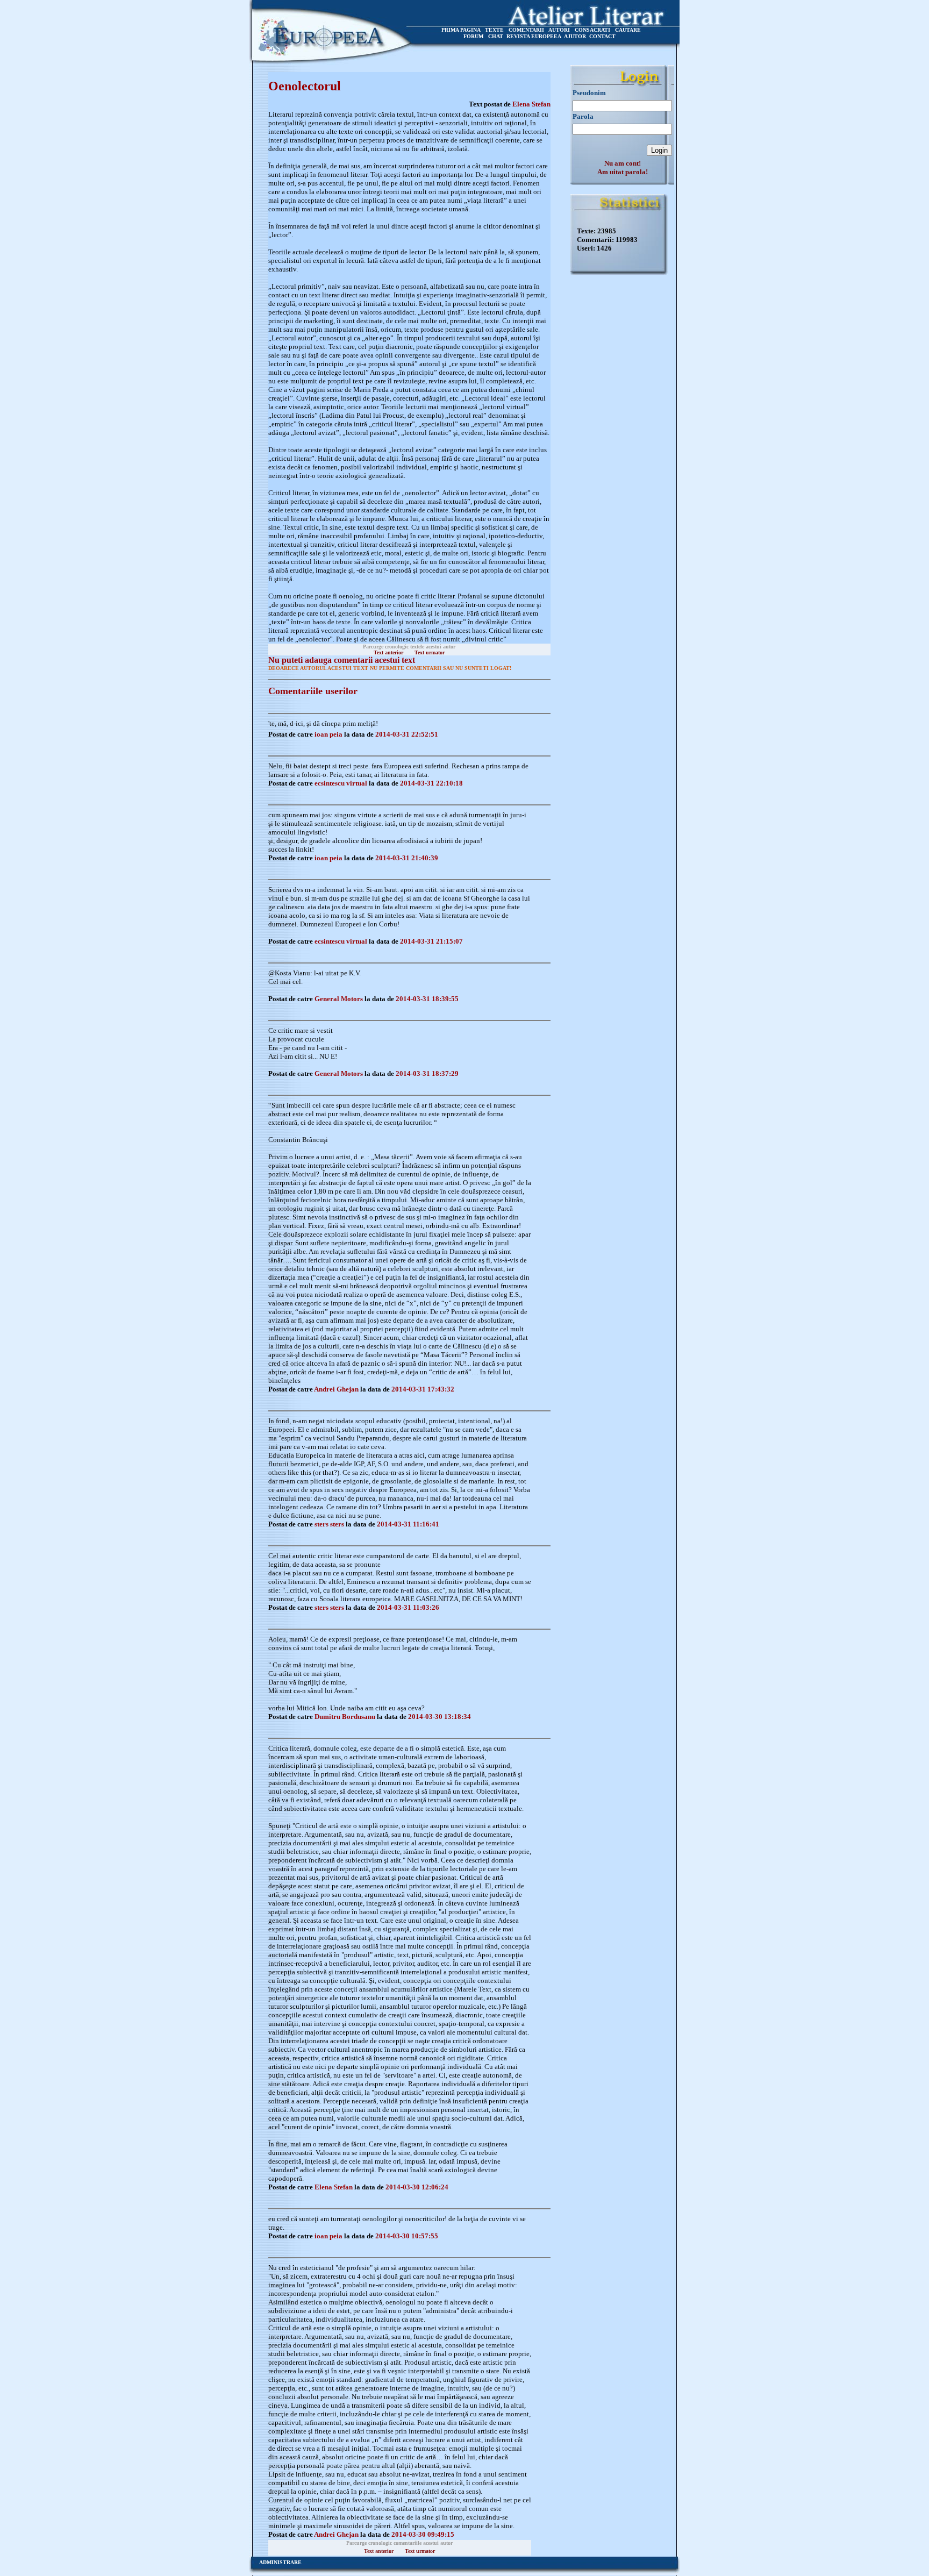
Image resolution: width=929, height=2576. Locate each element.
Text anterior (388, 652)
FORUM (473, 36)
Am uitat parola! (623, 172)
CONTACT (602, 36)
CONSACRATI (592, 30)
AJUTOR (575, 36)
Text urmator (430, 652)
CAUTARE (628, 30)
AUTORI (559, 30)
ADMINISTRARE (280, 2562)
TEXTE (494, 30)
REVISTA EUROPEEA (534, 36)
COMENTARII (526, 30)
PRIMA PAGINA (461, 30)
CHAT (496, 36)
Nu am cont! (623, 163)
